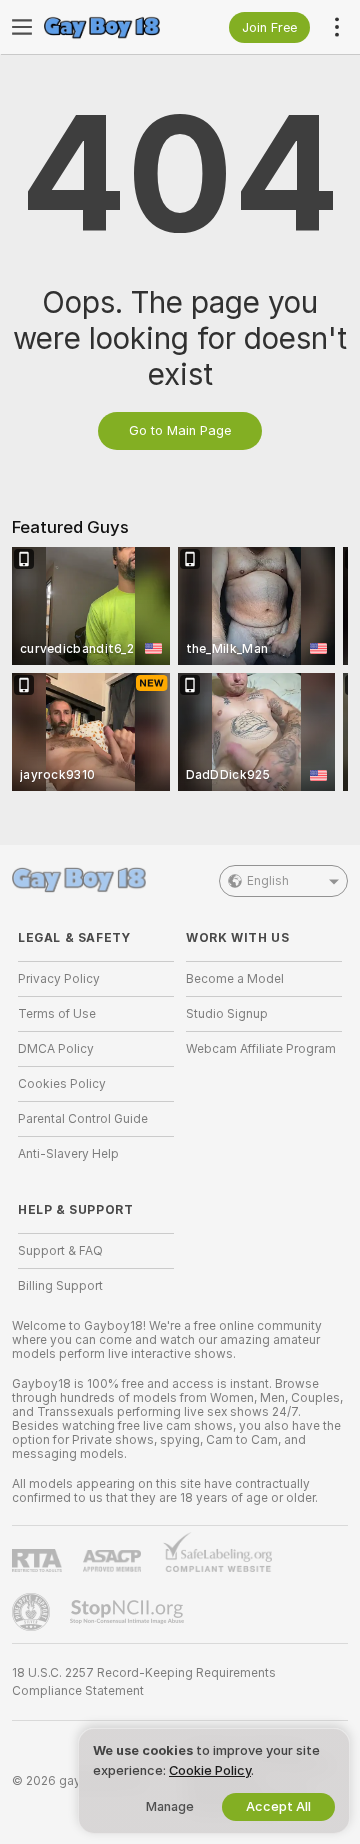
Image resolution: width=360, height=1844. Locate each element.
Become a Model (235, 979)
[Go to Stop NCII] (129, 1612)
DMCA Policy (56, 1049)
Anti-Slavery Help (68, 1154)
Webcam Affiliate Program (261, 1049)
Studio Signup (227, 1014)
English (268, 881)
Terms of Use (57, 1014)
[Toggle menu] (22, 27)
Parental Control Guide (83, 1119)
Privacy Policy (59, 979)
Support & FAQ (60, 1251)
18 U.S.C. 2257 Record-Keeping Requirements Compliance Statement (144, 1682)
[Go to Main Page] (112, 27)
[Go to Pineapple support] (33, 1612)
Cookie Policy (210, 1770)
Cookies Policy (62, 1084)
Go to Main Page (180, 430)
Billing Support (60, 1286)
